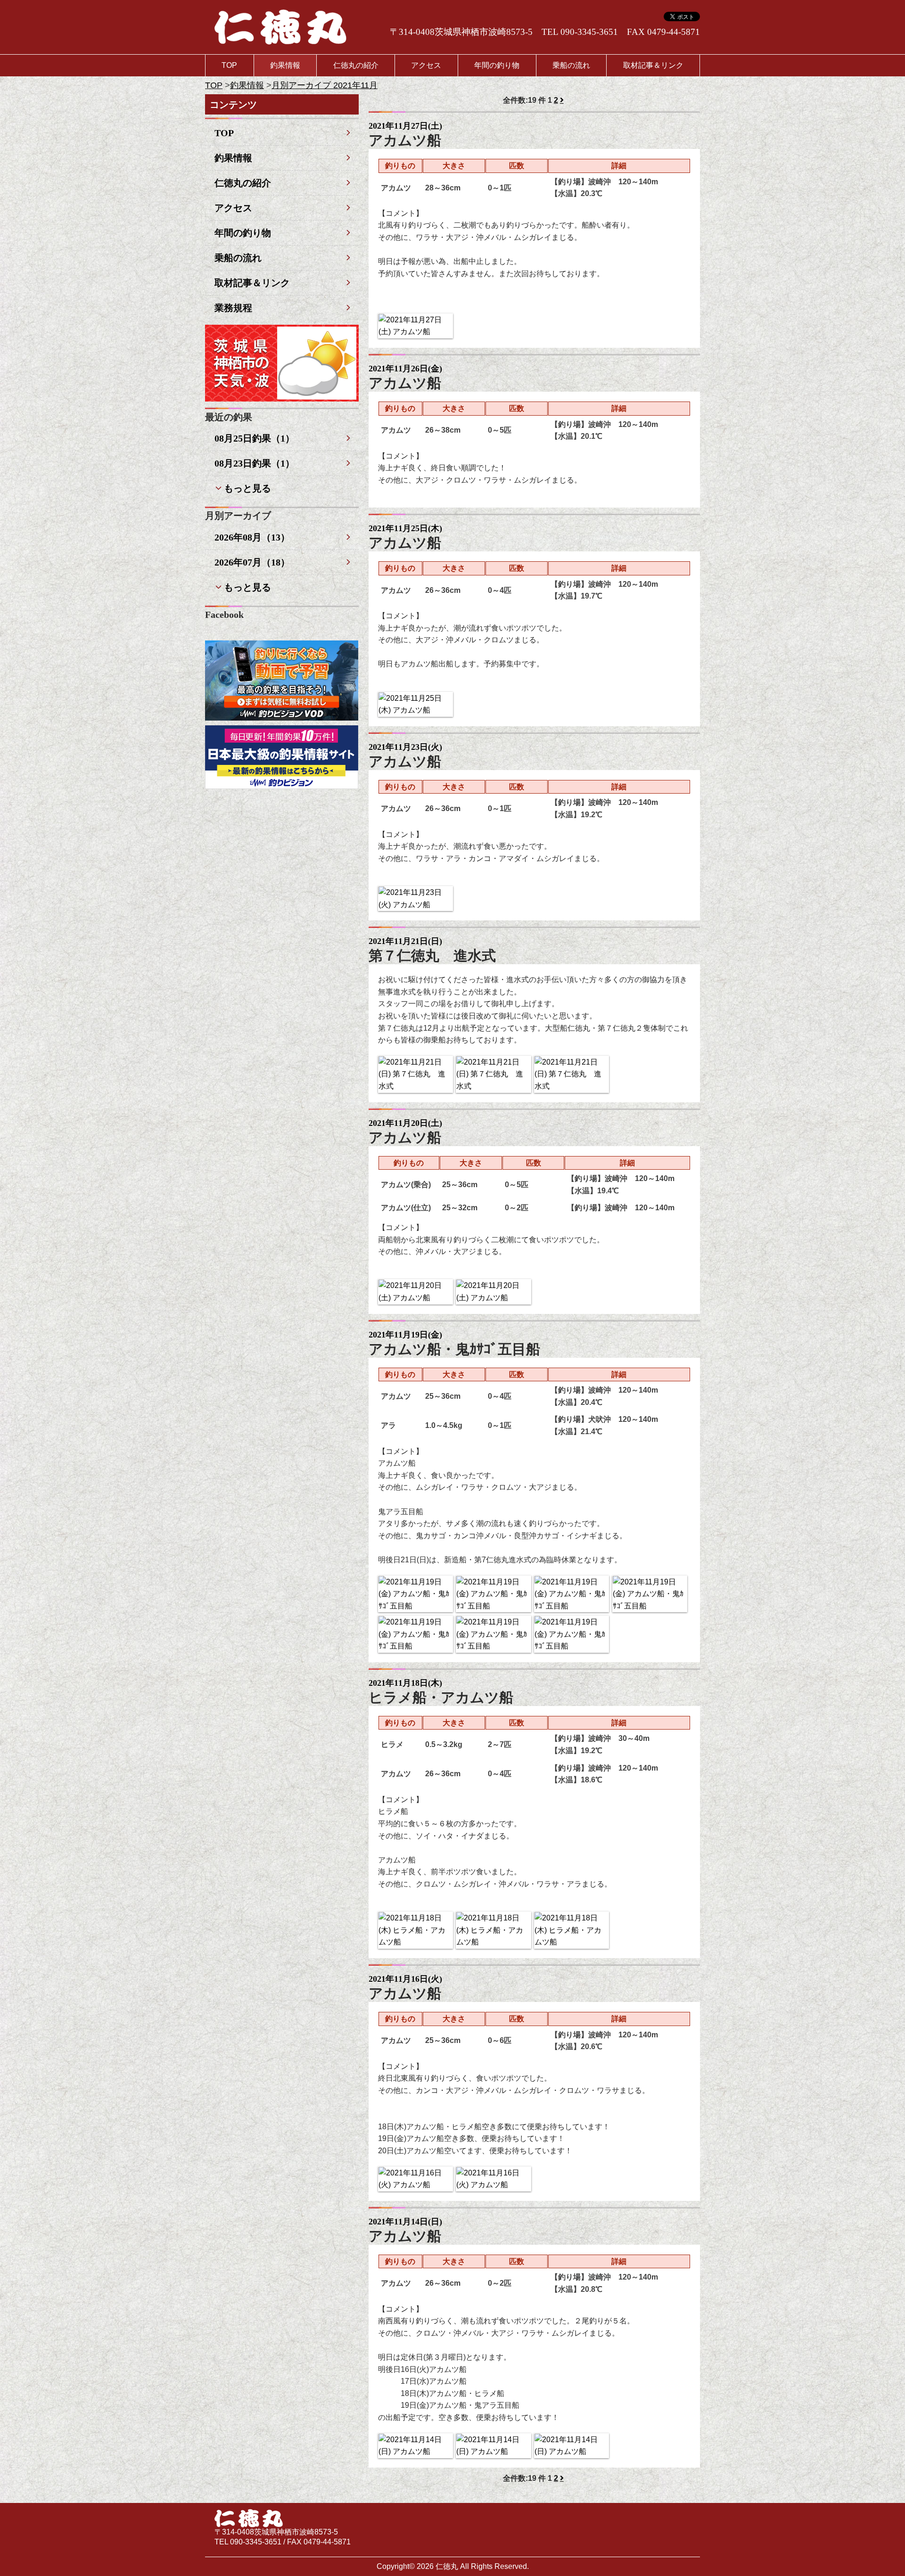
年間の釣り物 (497, 65)
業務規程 (233, 308)
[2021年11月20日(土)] (415, 1292)
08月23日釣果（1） (255, 463)
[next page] (562, 100)
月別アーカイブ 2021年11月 (325, 85)
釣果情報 (285, 65)
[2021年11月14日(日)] (415, 2446)
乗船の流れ (571, 65)
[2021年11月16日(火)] (415, 2179)
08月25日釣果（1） (255, 438)
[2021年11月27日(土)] (415, 326)
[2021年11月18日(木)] (415, 1930)
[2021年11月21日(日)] (415, 1074)
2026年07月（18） (252, 562)
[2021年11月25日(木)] (415, 704)
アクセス (426, 65)
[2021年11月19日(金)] (415, 1594)
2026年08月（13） (252, 537)
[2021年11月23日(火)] (415, 898)
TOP (229, 65)
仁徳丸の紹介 (356, 65)
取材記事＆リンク (653, 65)
